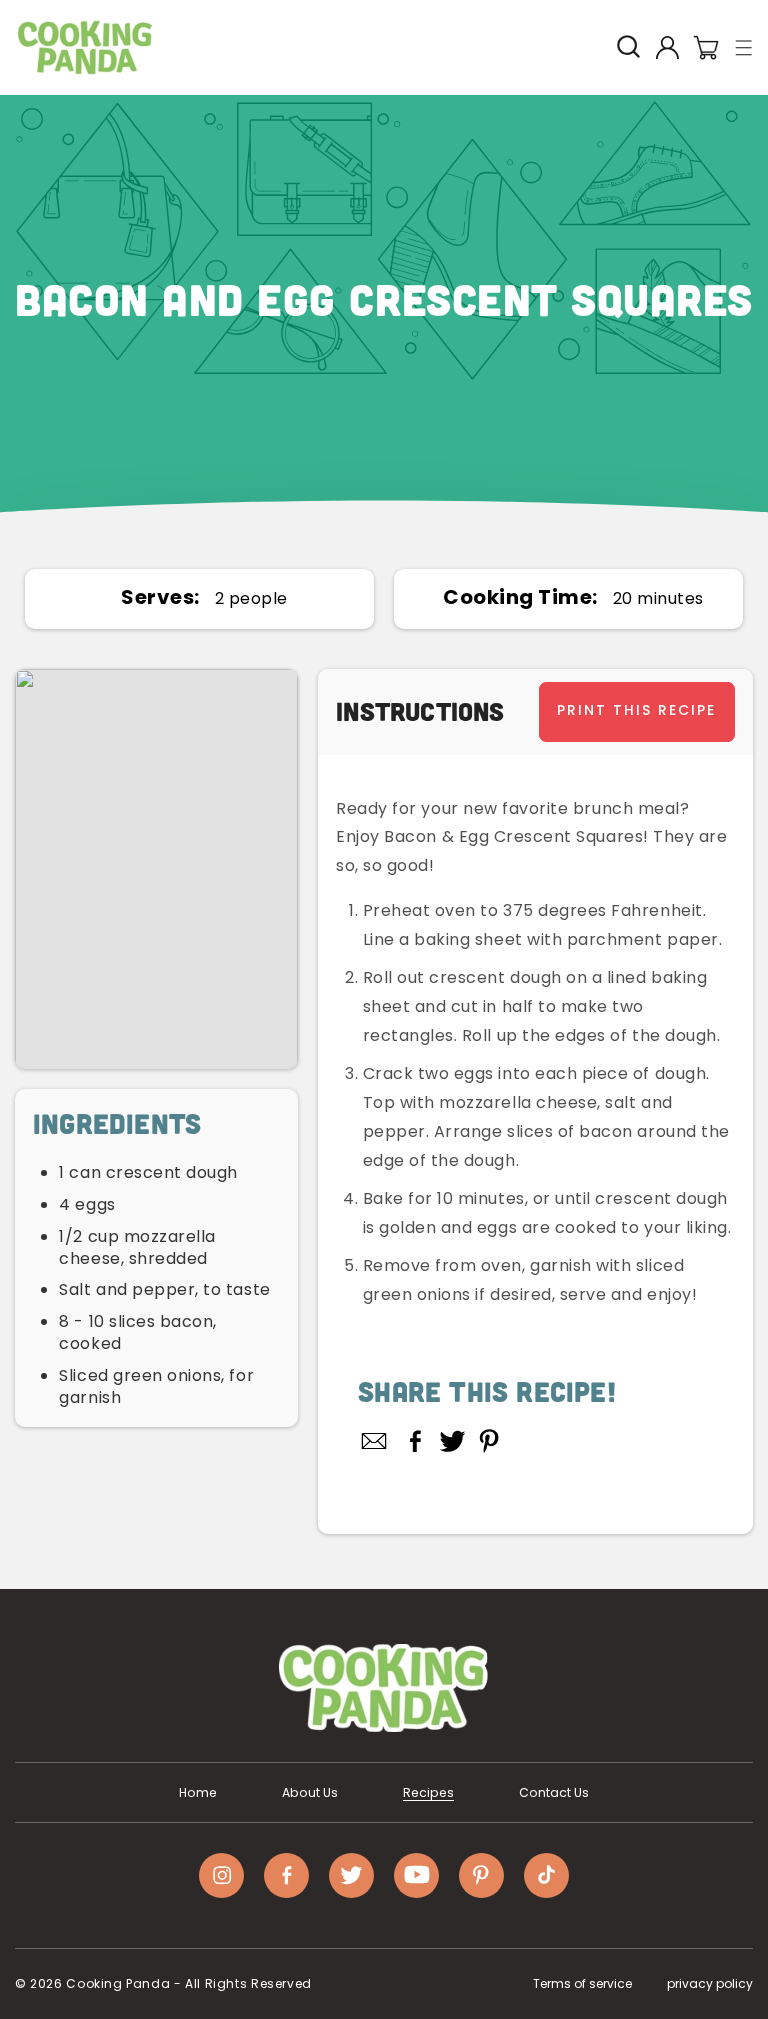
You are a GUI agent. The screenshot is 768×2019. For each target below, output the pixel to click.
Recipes (428, 1793)
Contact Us (554, 1793)
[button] (744, 47)
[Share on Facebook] (415, 1441)
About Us (310, 1793)
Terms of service (582, 1983)
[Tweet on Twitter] (452, 1441)
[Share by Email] (375, 1441)
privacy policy (710, 1983)
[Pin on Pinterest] (489, 1441)
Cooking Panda (118, 1983)
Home (198, 1793)
